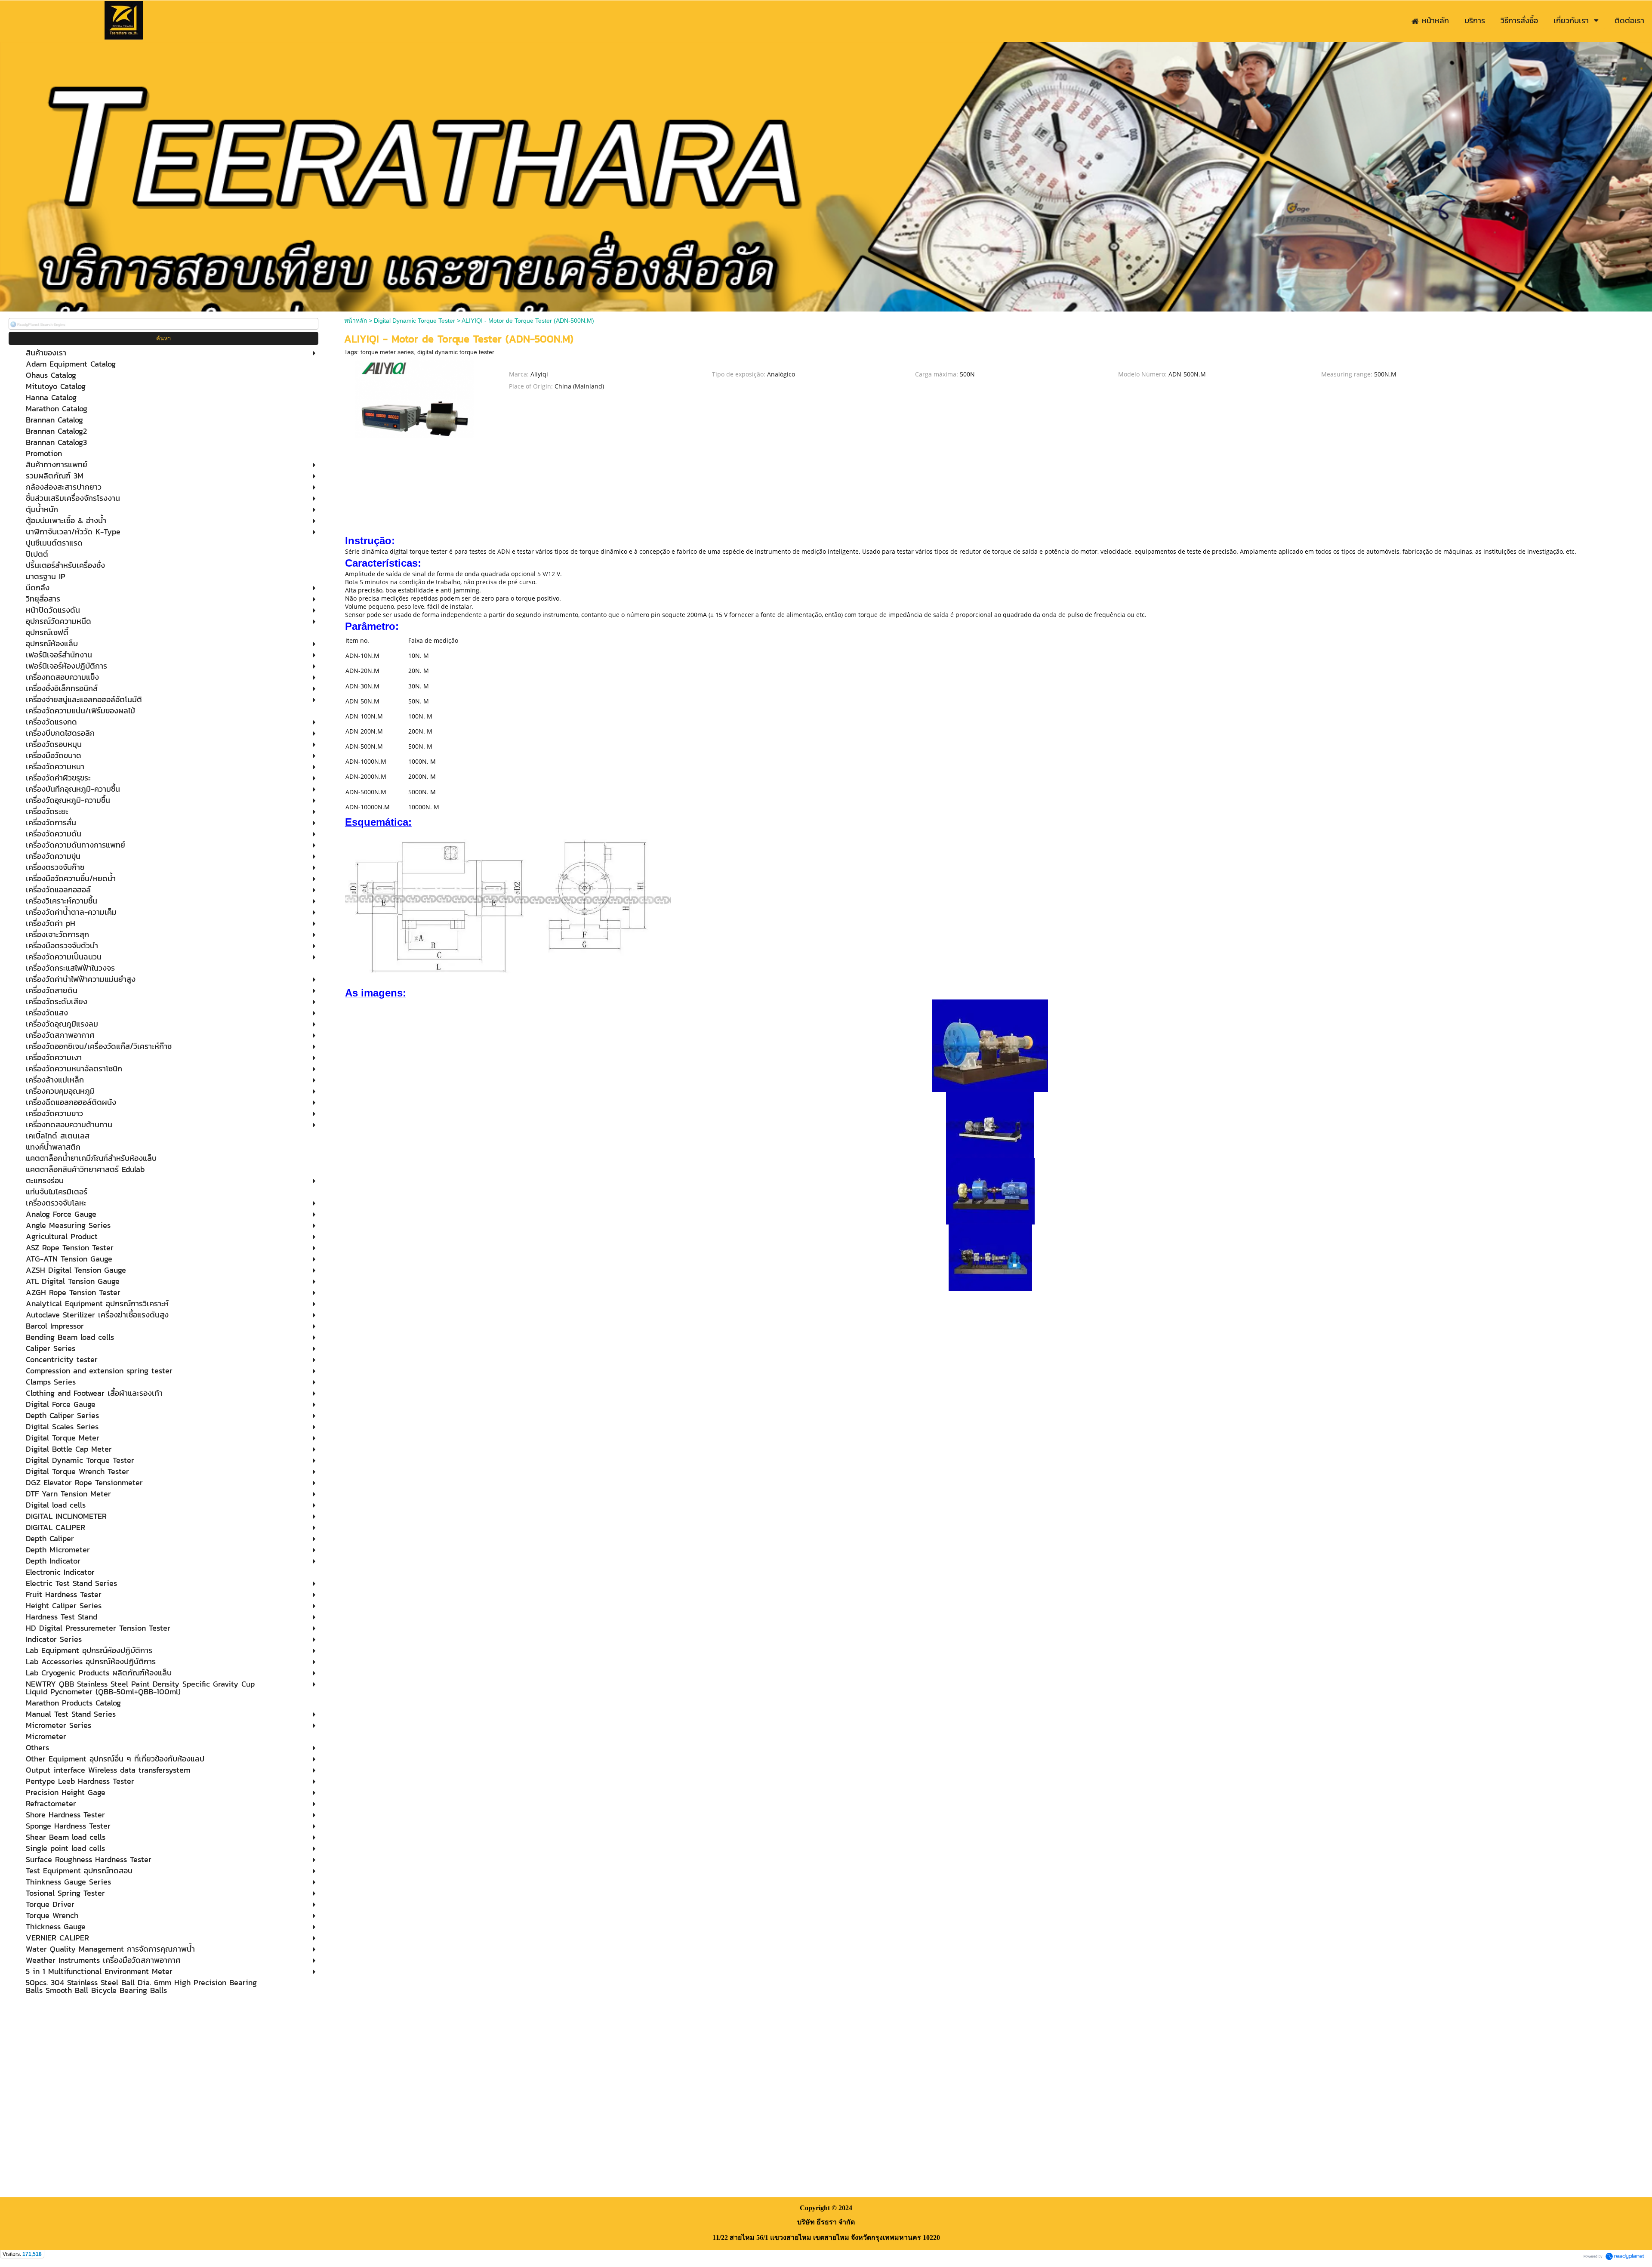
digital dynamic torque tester (456, 352)
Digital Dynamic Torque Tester (415, 321)
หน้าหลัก (356, 321)
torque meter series (387, 352)
